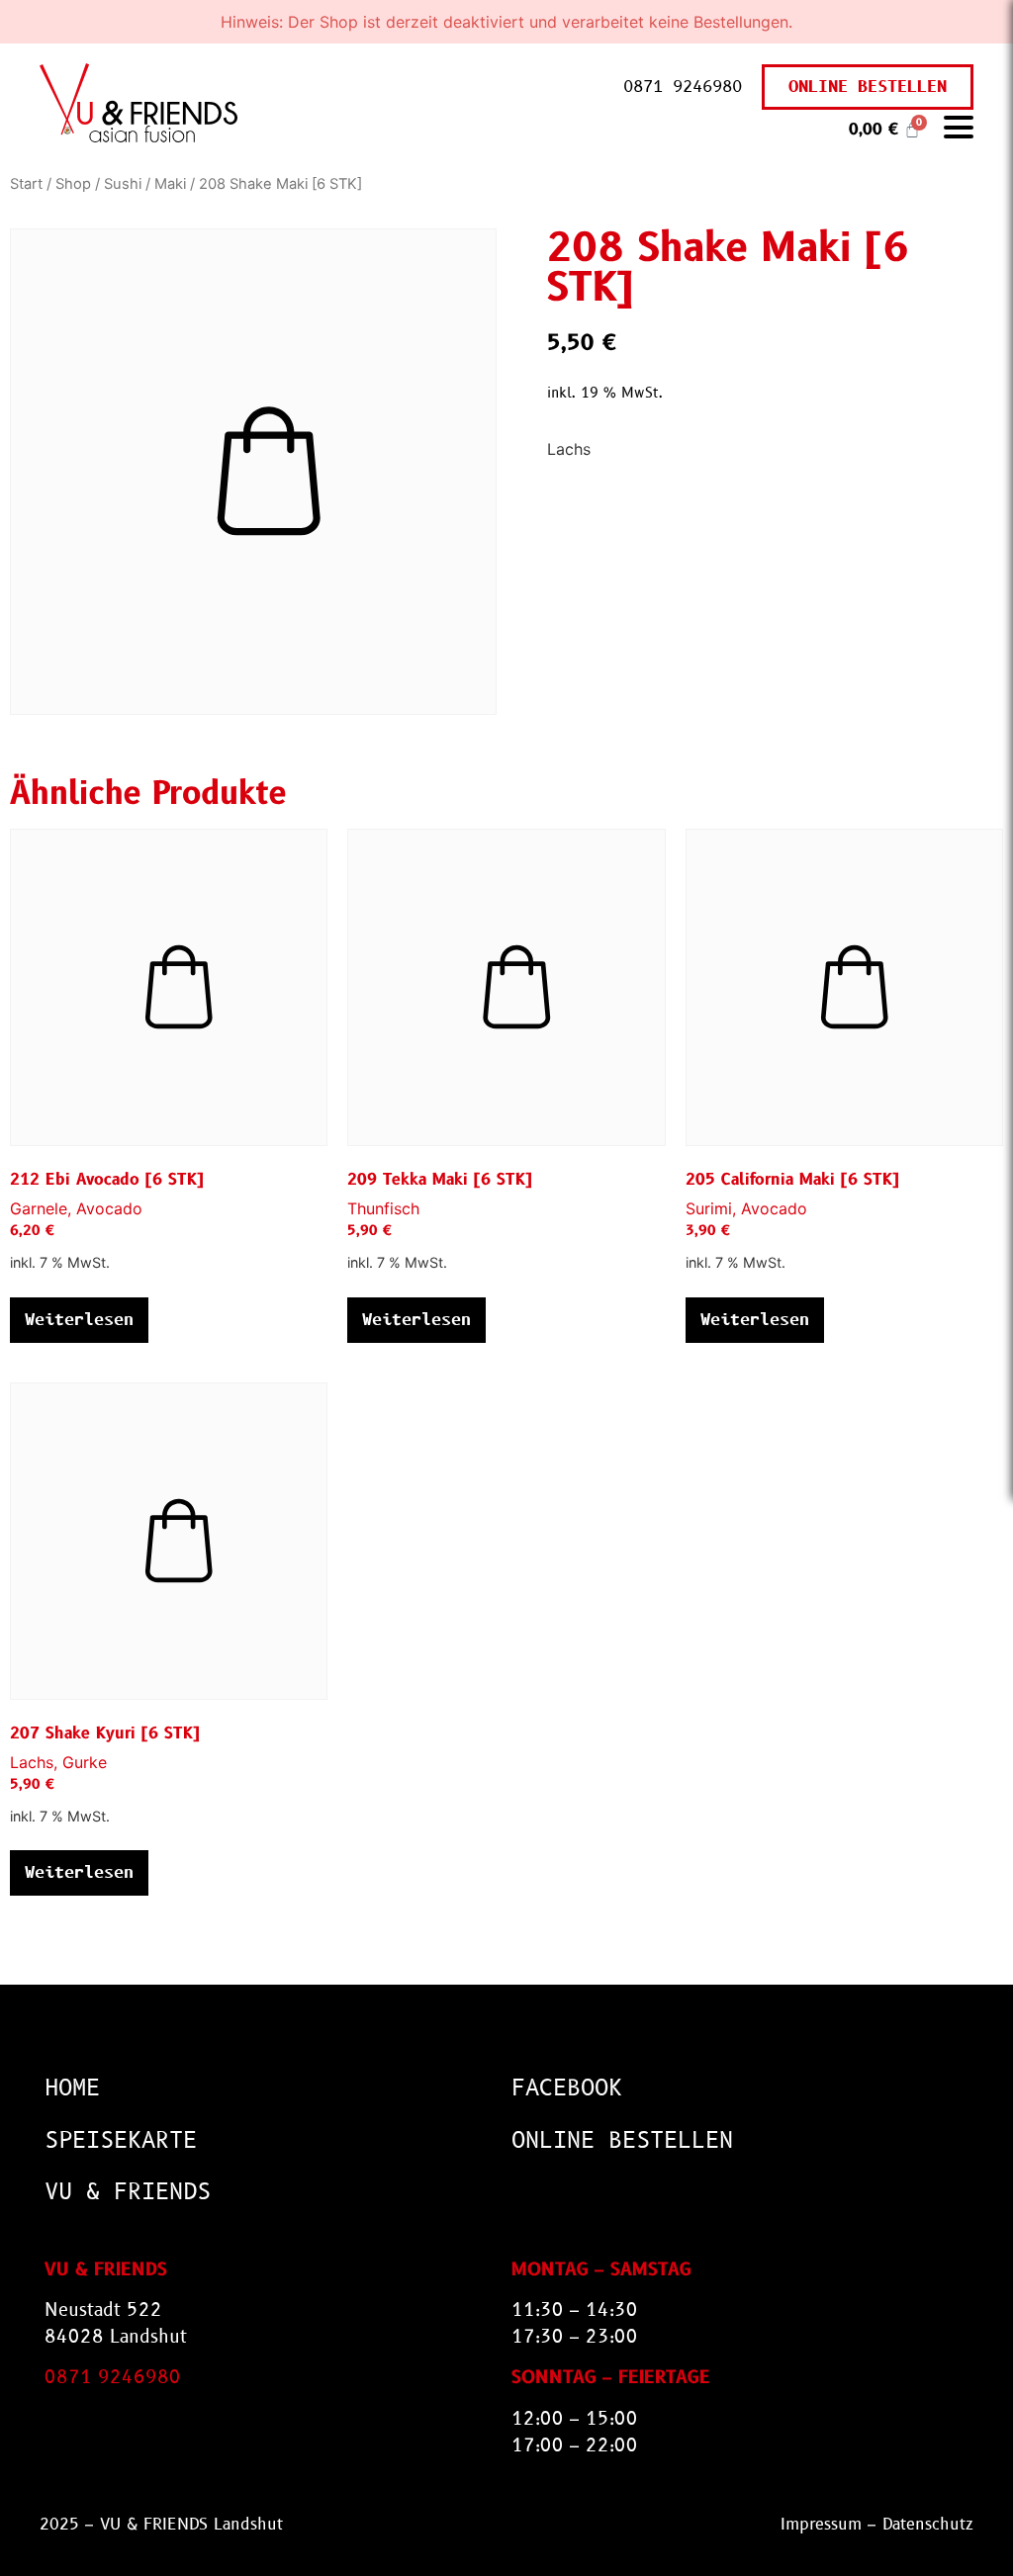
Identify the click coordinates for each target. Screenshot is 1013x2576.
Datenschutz (928, 2524)
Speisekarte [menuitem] (121, 2140)
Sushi (123, 184)
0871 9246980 (683, 87)
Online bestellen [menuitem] (622, 2140)
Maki (170, 184)
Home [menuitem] (72, 2088)
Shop (73, 184)
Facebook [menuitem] (567, 2088)
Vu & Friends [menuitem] (128, 2192)
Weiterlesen (79, 1320)
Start (26, 184)
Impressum (821, 2524)
